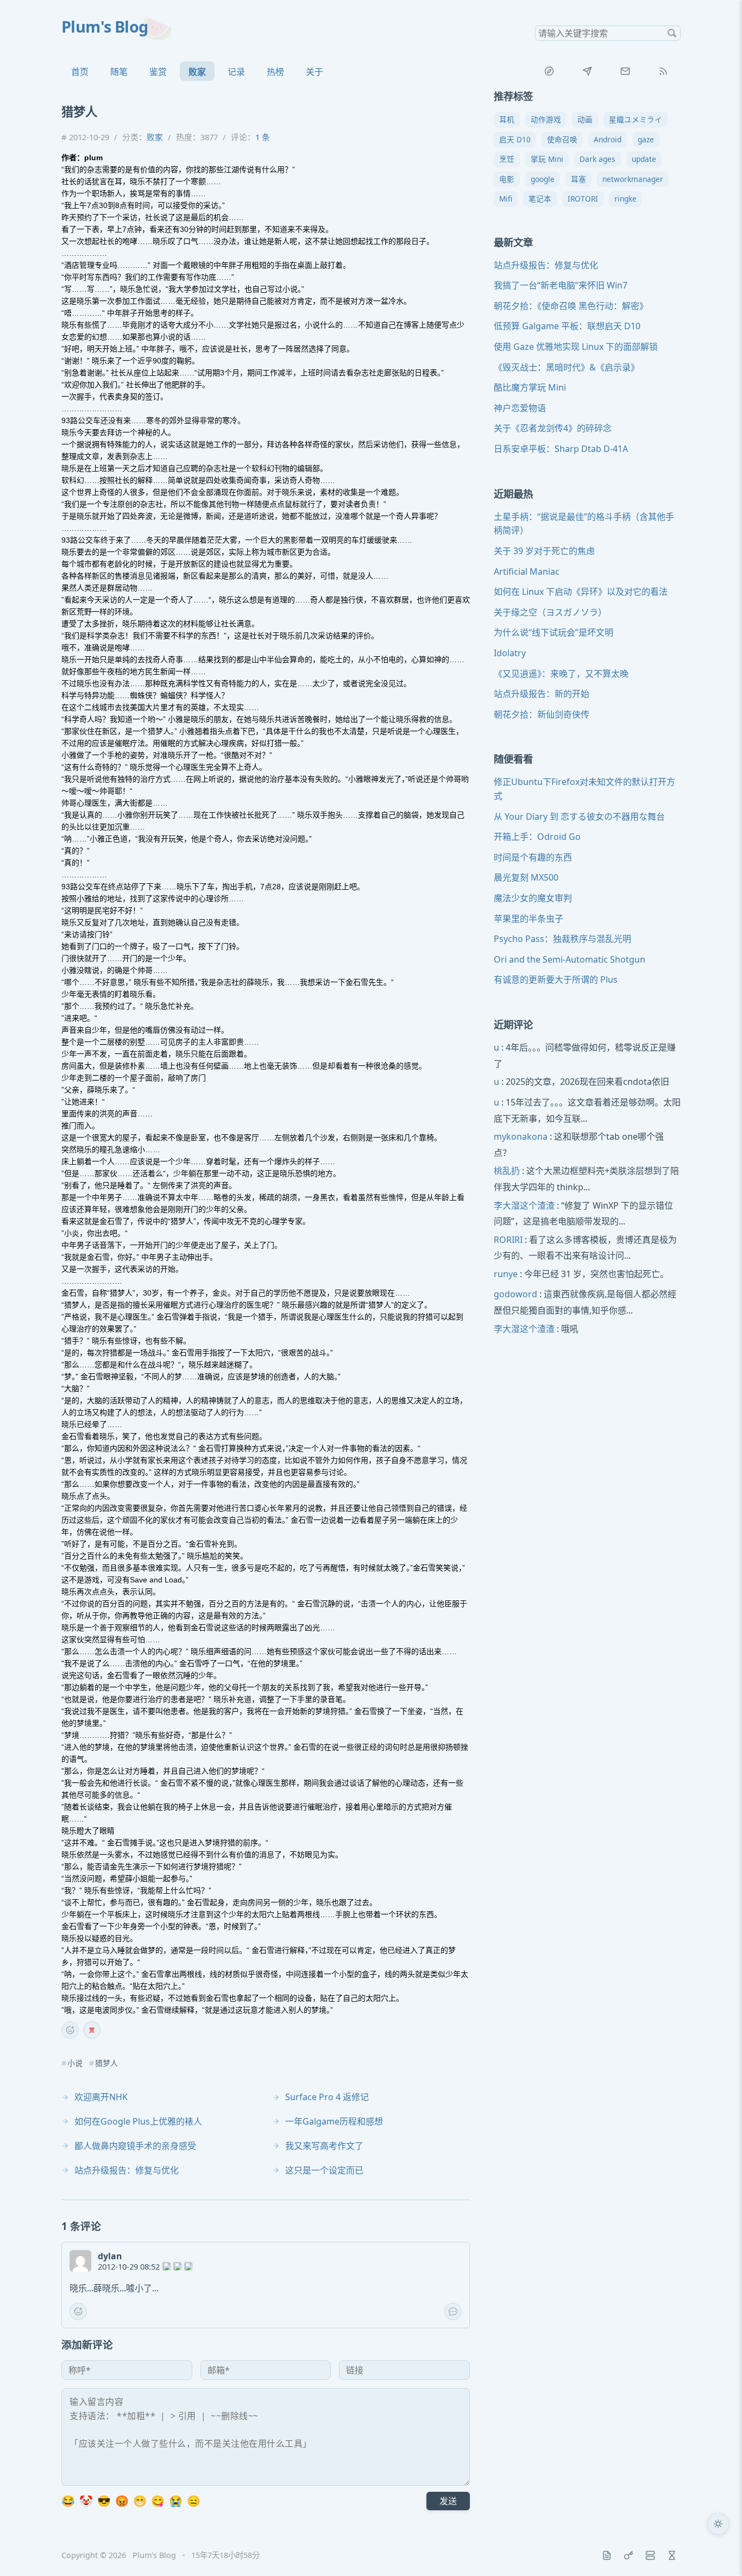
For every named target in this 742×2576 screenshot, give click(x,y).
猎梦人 (106, 2063)
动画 (585, 119)
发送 (448, 2501)
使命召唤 (562, 139)
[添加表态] (70, 2030)
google (543, 179)
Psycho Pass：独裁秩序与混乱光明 (562, 939)
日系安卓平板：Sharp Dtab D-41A (561, 449)
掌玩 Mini (547, 159)
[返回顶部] (718, 2552)
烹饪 (507, 159)
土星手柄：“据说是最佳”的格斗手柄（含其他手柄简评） (584, 524)
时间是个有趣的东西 (533, 857)
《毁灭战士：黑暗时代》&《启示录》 (567, 367)
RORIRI (508, 1240)
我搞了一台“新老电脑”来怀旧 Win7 (561, 285)
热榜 (275, 72)
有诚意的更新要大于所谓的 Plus (556, 979)
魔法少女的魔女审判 (533, 898)
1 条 (263, 137)
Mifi (506, 199)
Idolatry (510, 653)
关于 (315, 72)
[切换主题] (718, 2524)
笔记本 (540, 199)
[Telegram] (587, 71)
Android (608, 139)
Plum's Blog (105, 26)
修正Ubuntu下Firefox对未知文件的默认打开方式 (584, 789)
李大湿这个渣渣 (524, 1205)
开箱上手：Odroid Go (537, 837)
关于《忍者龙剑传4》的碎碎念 (553, 429)
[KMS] (628, 2555)
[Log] (607, 2555)
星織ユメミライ (636, 119)
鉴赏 (158, 72)
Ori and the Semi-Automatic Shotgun (570, 959)
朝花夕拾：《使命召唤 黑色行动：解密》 (571, 306)
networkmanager (633, 179)
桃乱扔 (507, 1171)
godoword (515, 1295)
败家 (197, 72)
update (644, 159)
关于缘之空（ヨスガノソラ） (550, 612)
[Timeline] (672, 2555)
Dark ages (598, 159)
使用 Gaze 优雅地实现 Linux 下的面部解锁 (576, 347)
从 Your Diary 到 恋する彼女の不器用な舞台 (579, 816)
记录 (236, 72)
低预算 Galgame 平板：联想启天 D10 (567, 326)
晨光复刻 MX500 (526, 878)
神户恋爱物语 (520, 408)
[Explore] (549, 71)
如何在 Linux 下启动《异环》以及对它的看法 (581, 592)
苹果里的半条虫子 (529, 919)
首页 (80, 72)
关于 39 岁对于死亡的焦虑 (544, 551)
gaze (646, 139)
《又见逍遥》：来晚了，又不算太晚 (561, 674)
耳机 (507, 119)
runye (506, 1274)
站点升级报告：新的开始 (542, 694)
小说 (75, 2063)
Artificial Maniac (527, 571)
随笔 (119, 72)
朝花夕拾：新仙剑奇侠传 (542, 714)
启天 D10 (515, 139)
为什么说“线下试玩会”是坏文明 (554, 632)
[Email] (625, 71)
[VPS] (650, 2555)
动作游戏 (546, 119)
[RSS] (663, 71)
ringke (625, 199)
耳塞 (578, 179)
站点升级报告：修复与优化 (546, 265)
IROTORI (583, 199)
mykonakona (521, 1136)
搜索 (672, 33)
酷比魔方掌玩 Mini (530, 387)
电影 (507, 179)
